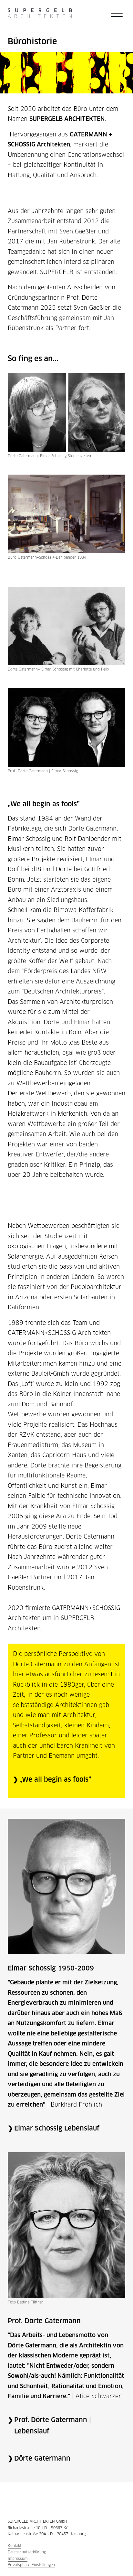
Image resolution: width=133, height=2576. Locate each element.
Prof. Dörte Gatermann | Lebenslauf (53, 2426)
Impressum (18, 2559)
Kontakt (15, 2546)
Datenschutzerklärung (27, 2552)
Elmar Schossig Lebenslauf (57, 2128)
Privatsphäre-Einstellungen (31, 2565)
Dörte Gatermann (42, 2458)
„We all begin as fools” (55, 1779)
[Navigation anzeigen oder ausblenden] (117, 13)
